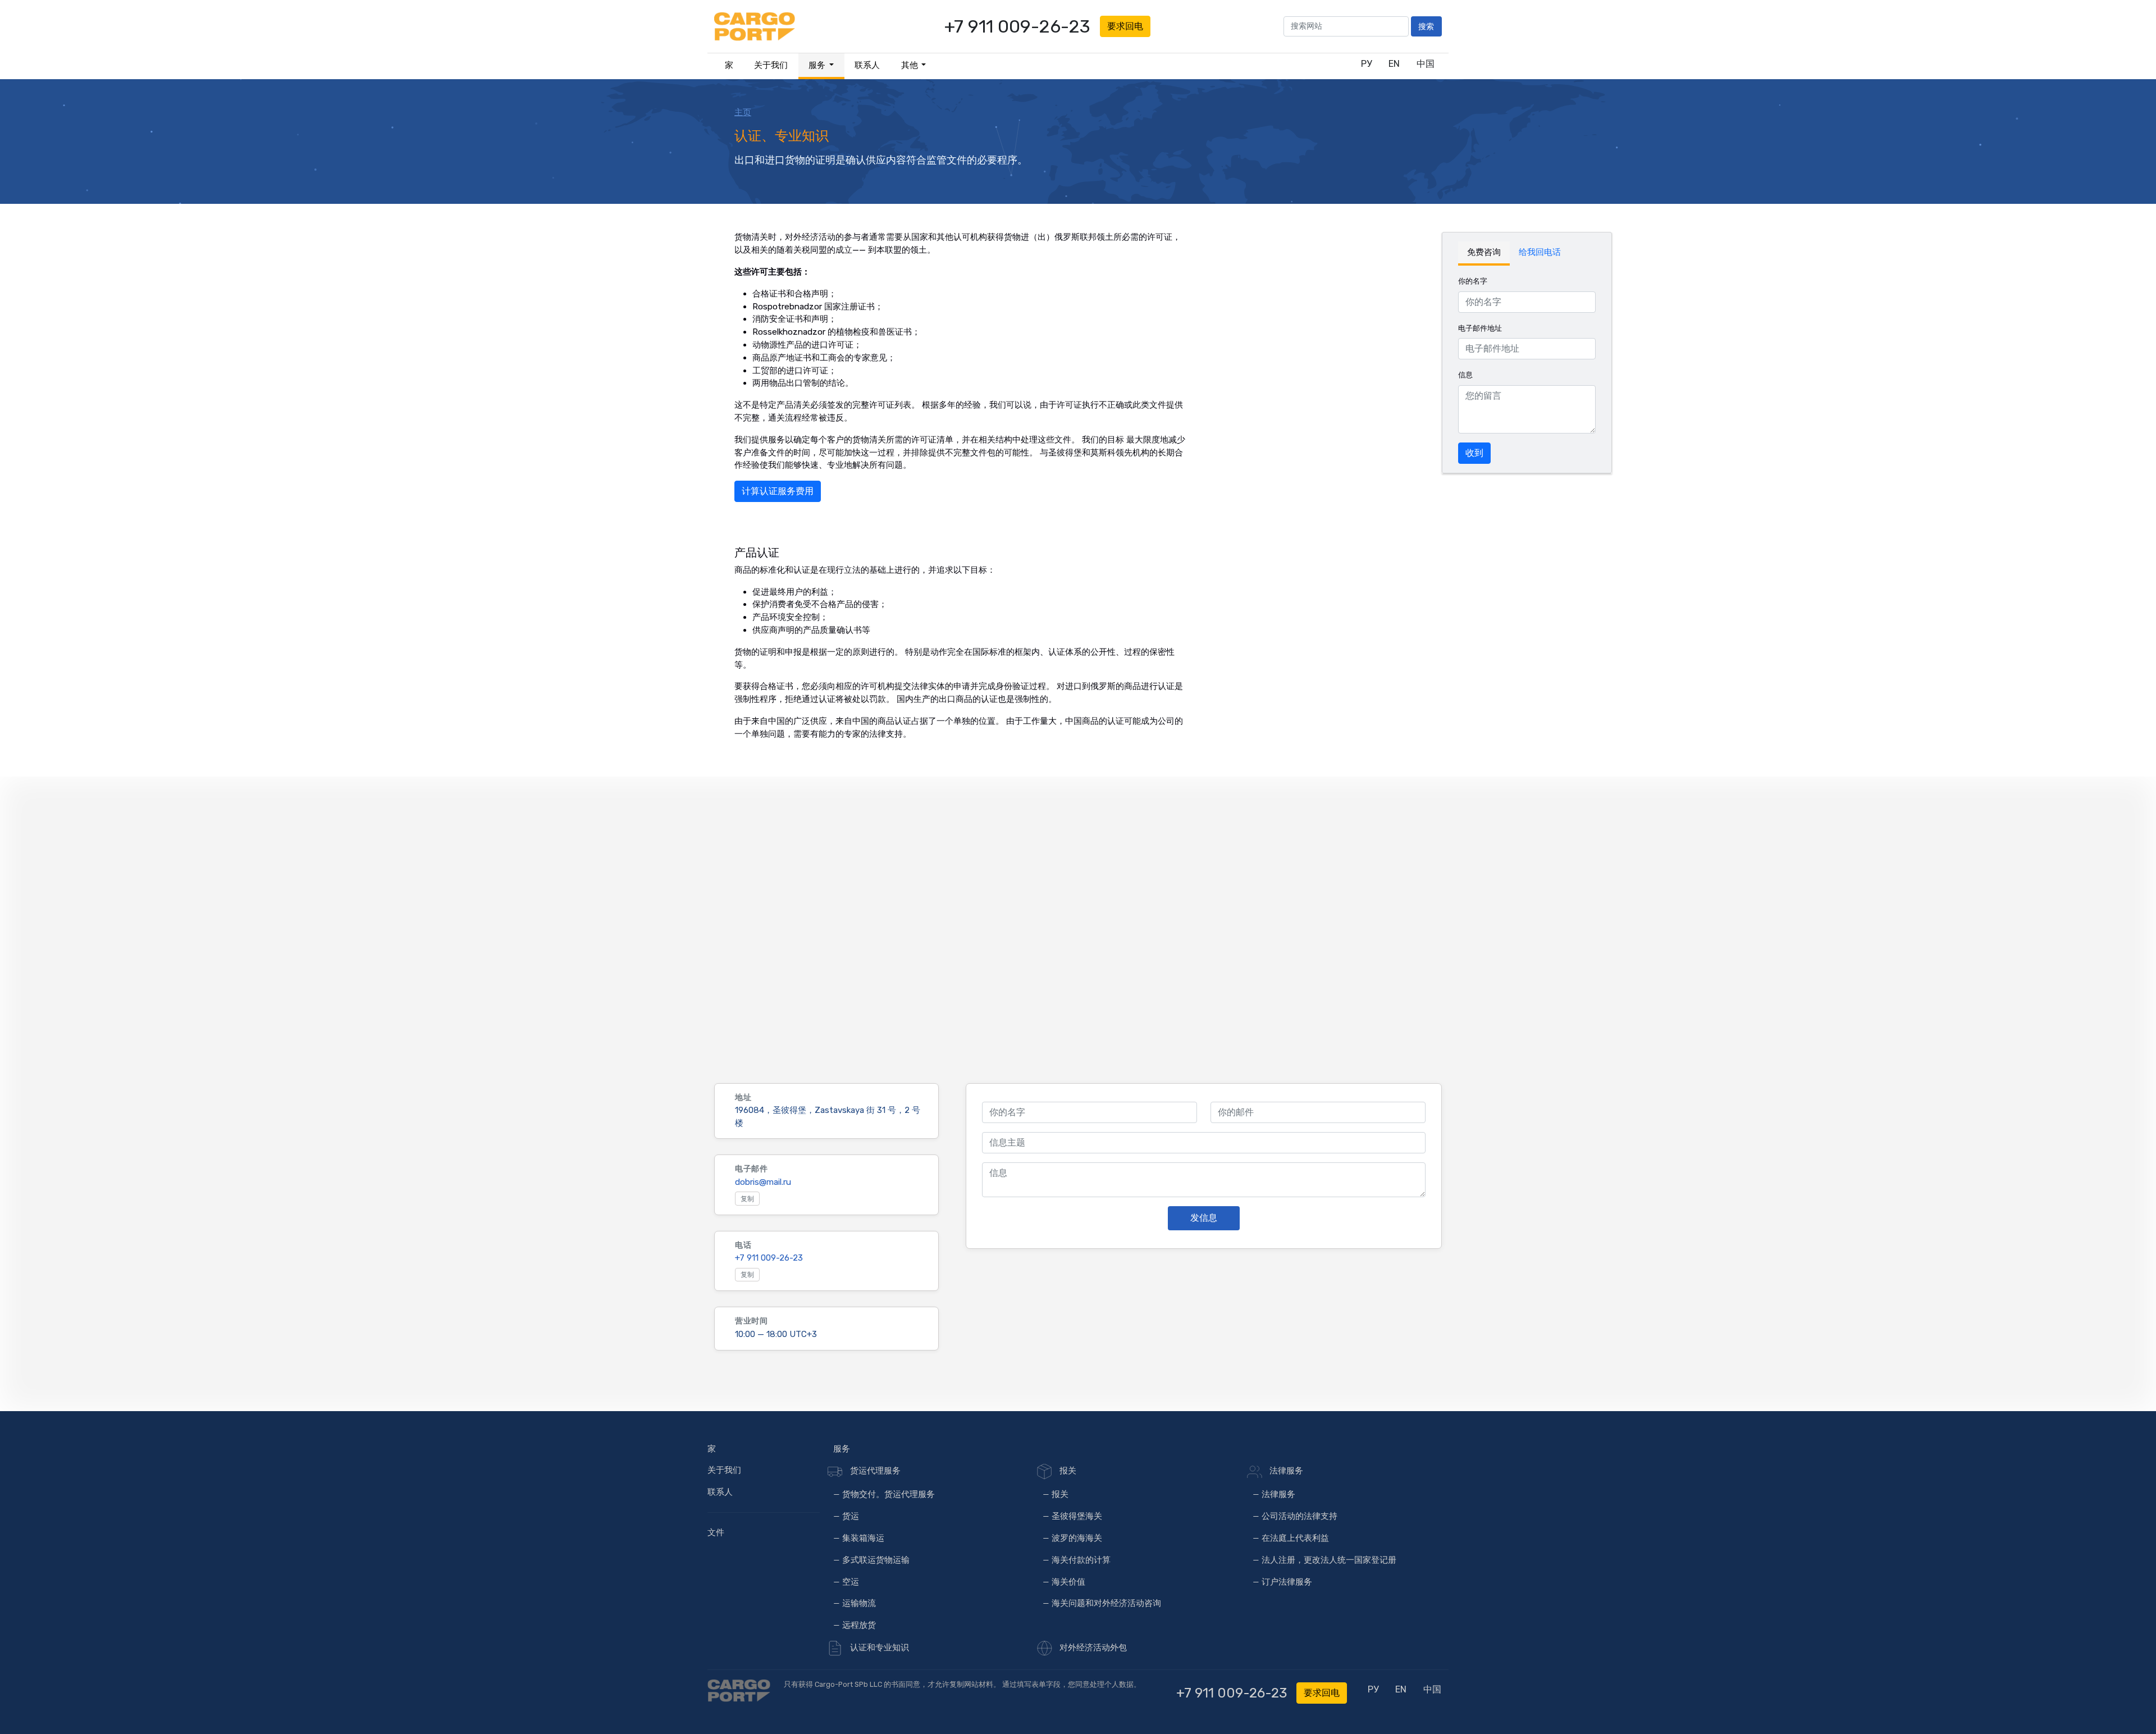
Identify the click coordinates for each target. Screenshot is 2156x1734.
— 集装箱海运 (859, 1538)
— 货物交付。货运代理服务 (884, 1494)
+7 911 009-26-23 (1017, 26)
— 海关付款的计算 (1077, 1560)
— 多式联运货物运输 (871, 1560)
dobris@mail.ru (763, 1182)
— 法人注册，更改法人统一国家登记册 (1324, 1560)
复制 (747, 1199)
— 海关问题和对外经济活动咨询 (1102, 1603)
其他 (910, 65)
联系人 (867, 65)
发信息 (1204, 1218)
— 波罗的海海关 (1072, 1538)
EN (1394, 64)
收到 (1474, 453)
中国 (1426, 64)
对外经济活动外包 (1092, 1648)
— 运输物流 (855, 1603)
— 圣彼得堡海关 (1072, 1516)
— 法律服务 (1274, 1494)
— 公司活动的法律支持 (1295, 1516)
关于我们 (771, 65)
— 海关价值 (1064, 1582)
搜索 (1426, 26)
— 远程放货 (855, 1625)
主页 (743, 112)
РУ (1366, 64)
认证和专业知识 (879, 1648)
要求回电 (1125, 26)
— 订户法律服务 (1282, 1582)
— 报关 (1056, 1494)
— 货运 (846, 1516)
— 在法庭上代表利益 (1291, 1538)
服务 (818, 65)
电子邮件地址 (1480, 328)
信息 (1465, 375)
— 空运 (846, 1582)
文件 (716, 1532)
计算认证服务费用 (778, 491)
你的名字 (1473, 281)
